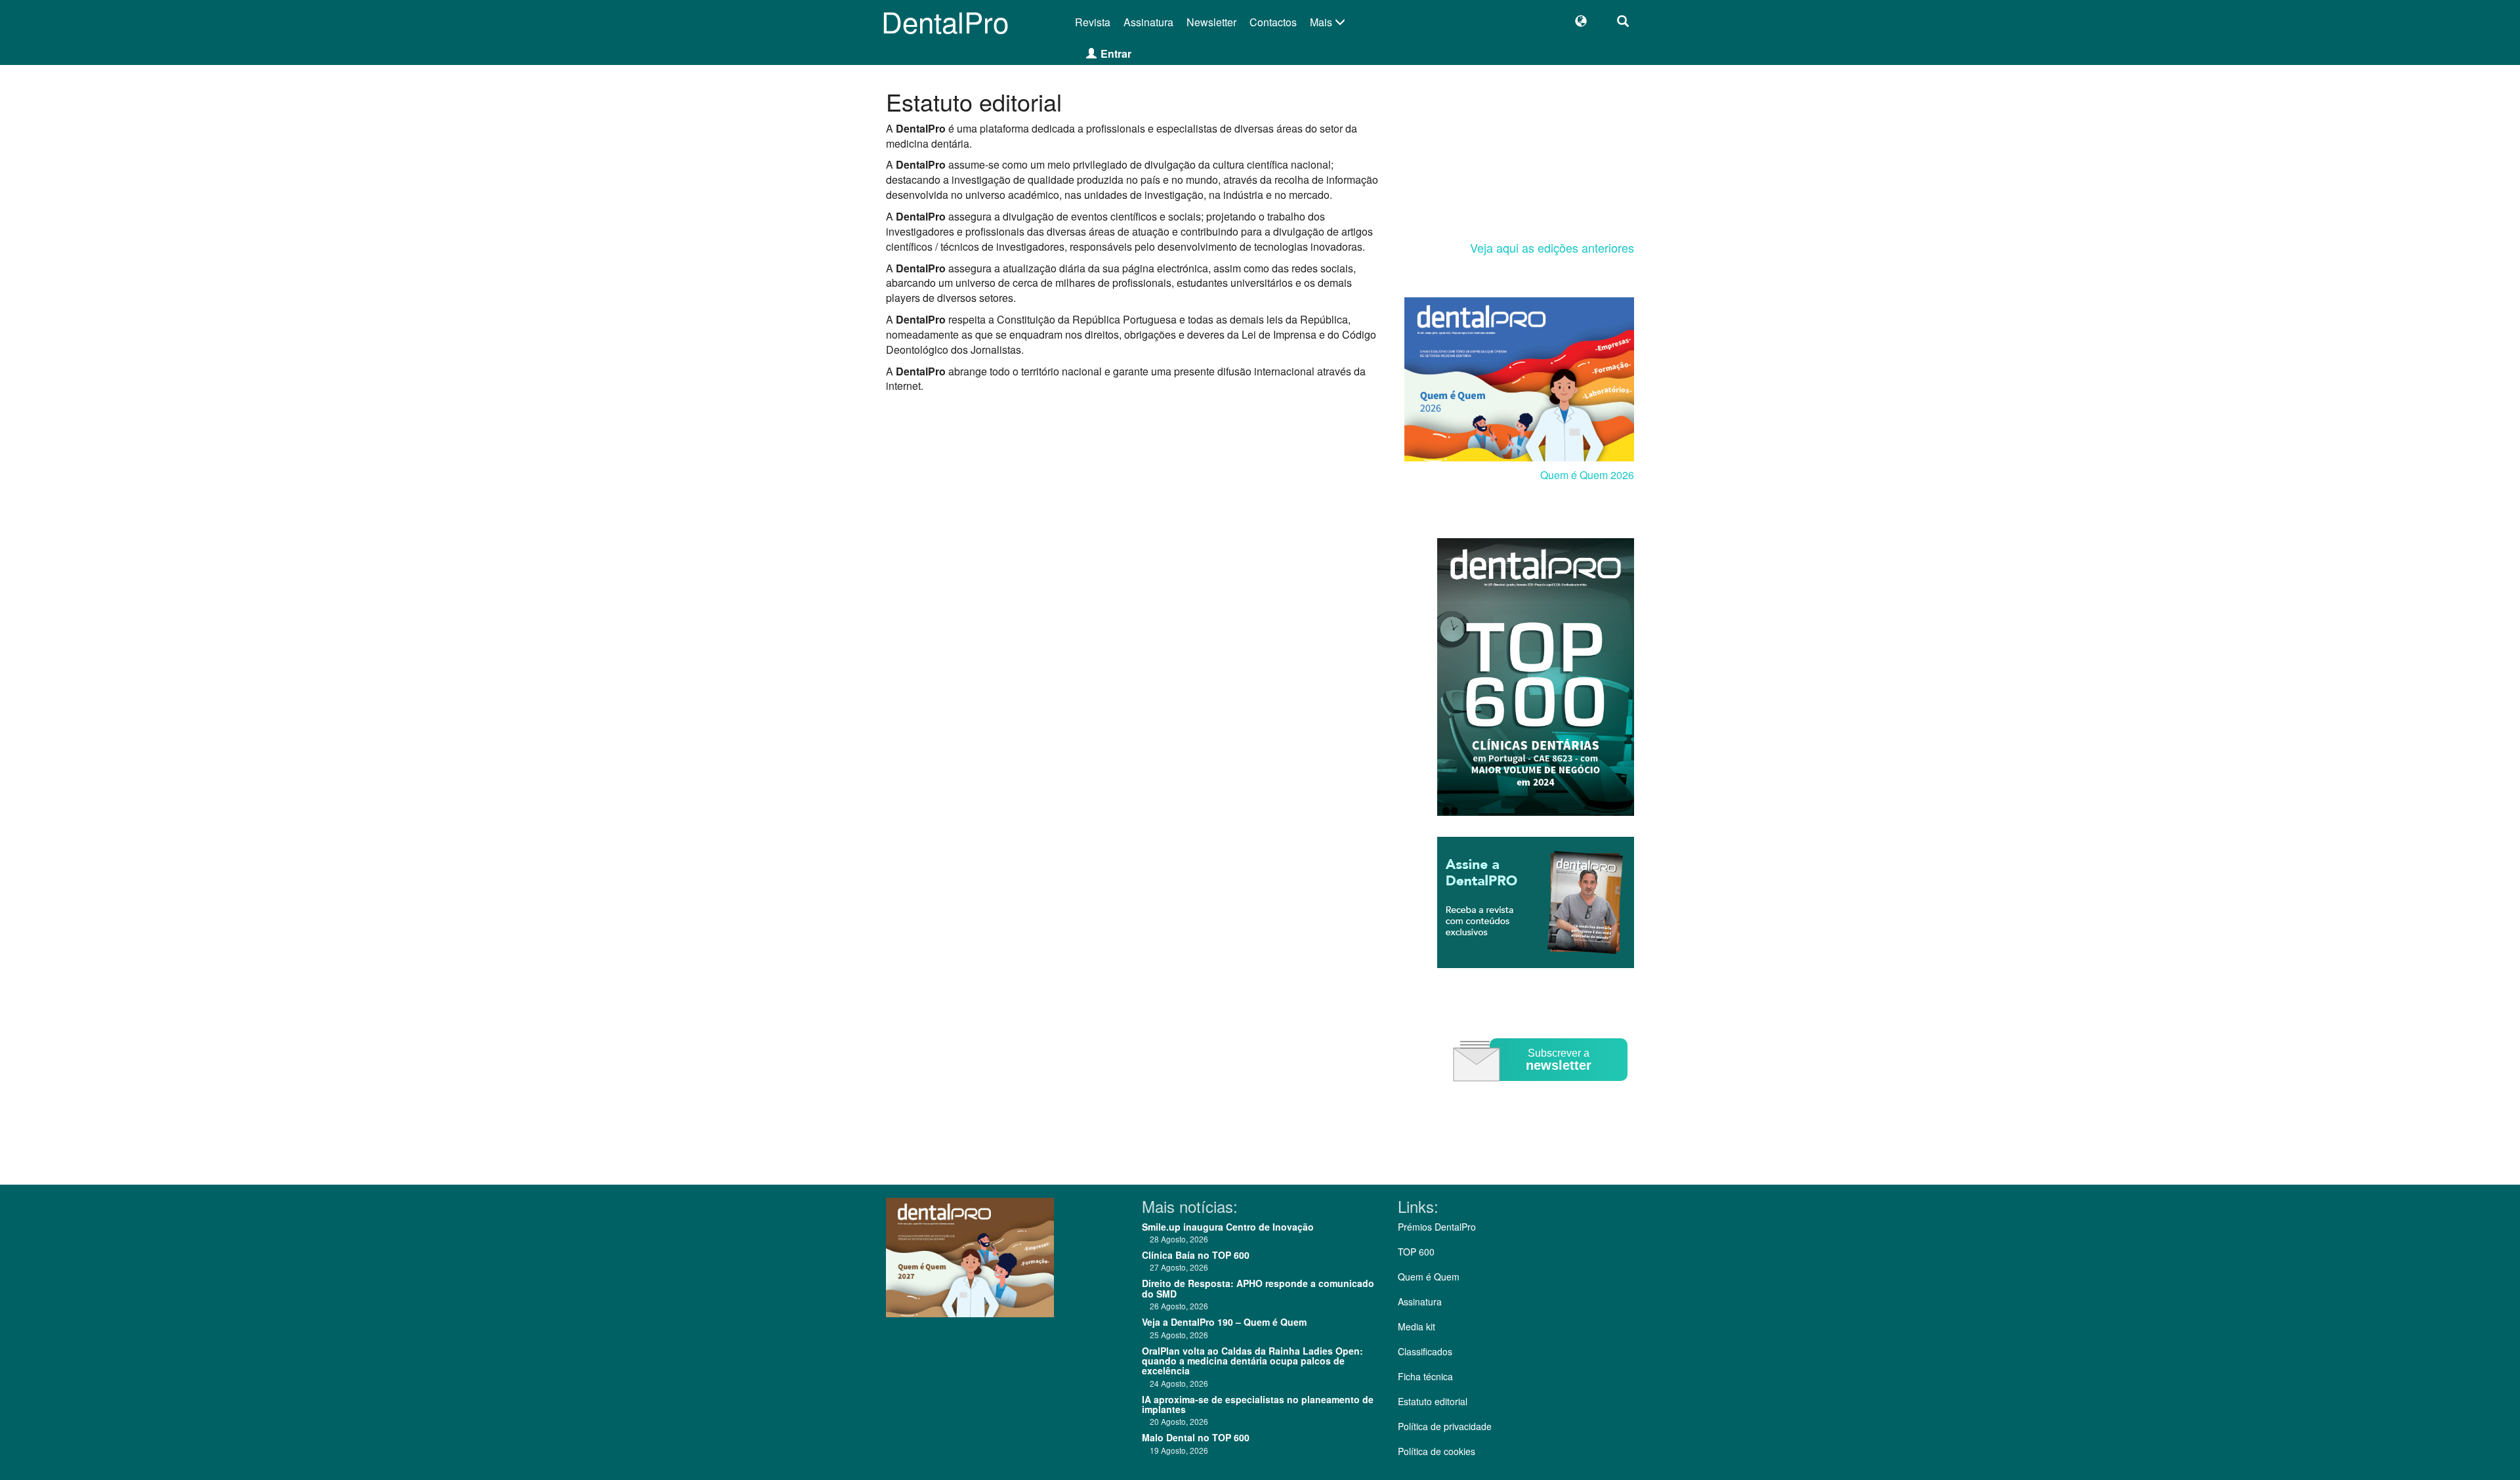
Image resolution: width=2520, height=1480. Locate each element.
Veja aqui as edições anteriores (1552, 247)
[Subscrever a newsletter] (1542, 1090)
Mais (1322, 22)
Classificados (1425, 1351)
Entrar (1116, 53)
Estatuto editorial (1433, 1401)
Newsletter (1211, 22)
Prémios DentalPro (1437, 1227)
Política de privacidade (1445, 1426)
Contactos (1273, 22)
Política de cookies (1437, 1451)
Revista (1093, 22)
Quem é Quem (1429, 1277)
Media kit (1417, 1326)
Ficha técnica (1425, 1376)
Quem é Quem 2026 (1587, 475)
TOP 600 (1416, 1252)
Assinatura (1148, 22)
